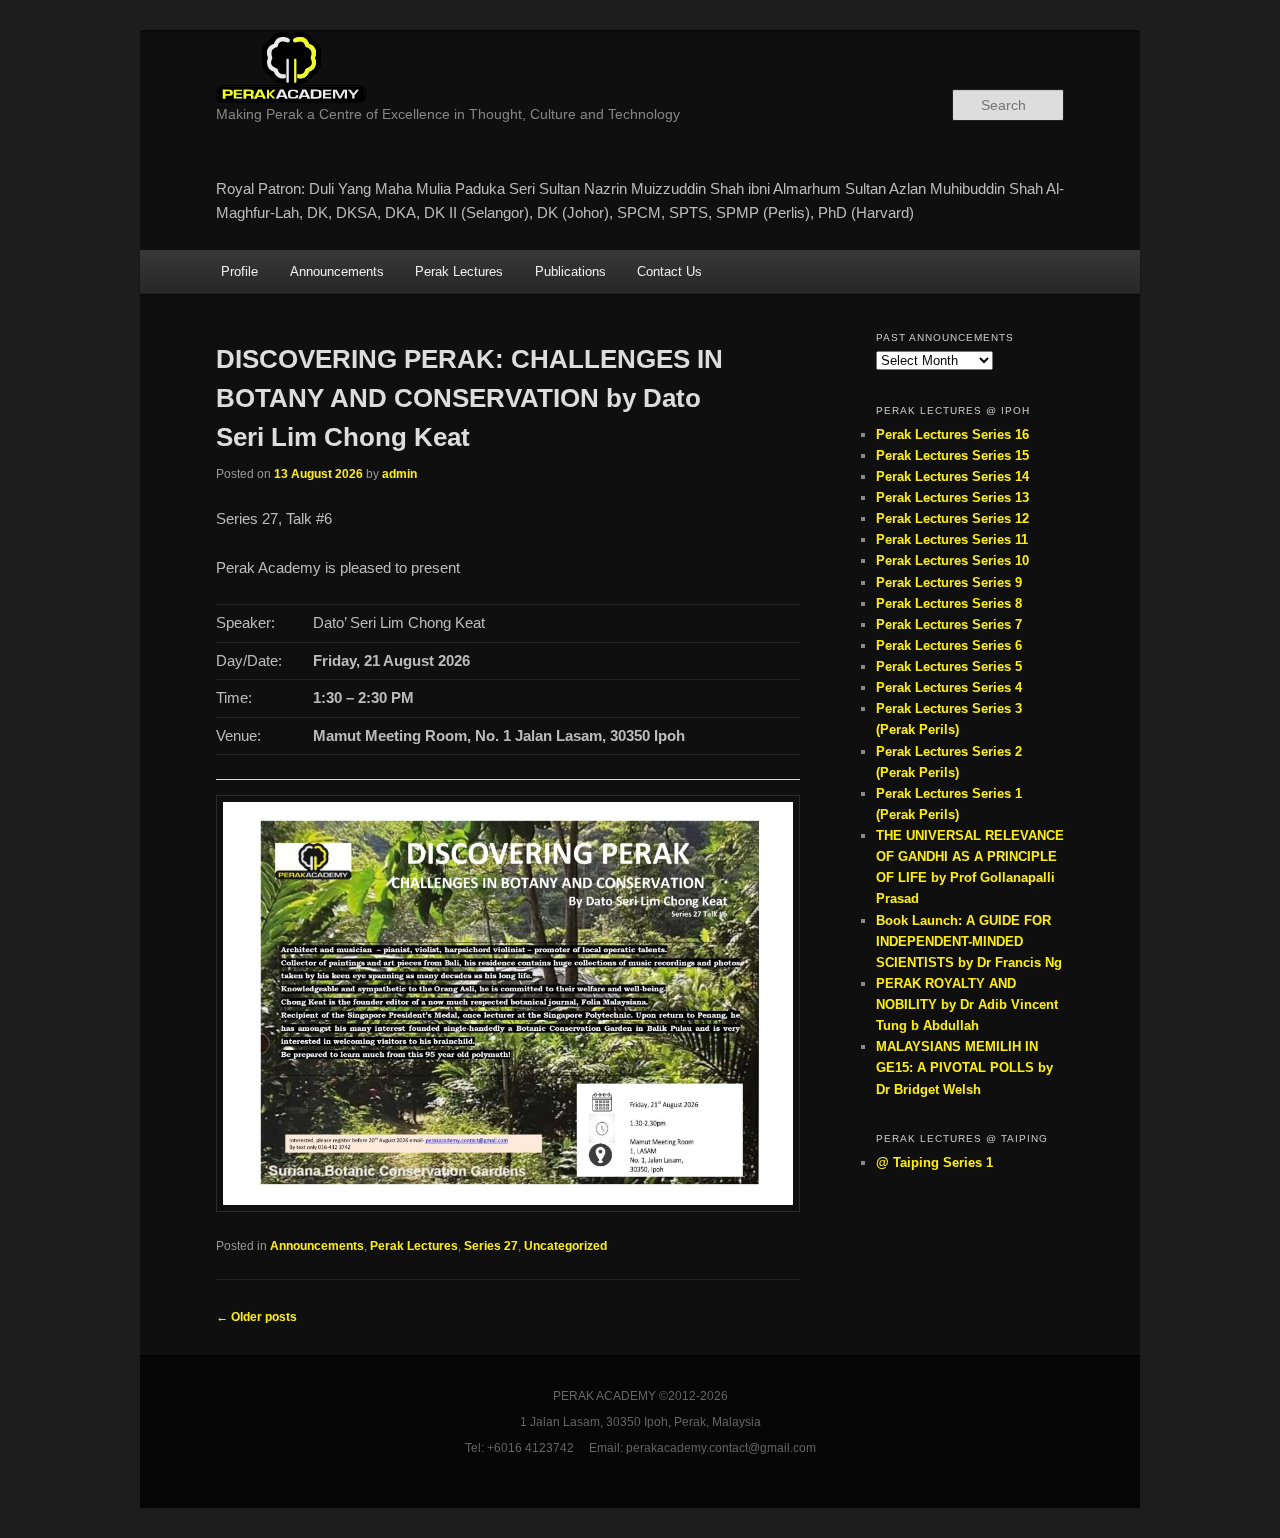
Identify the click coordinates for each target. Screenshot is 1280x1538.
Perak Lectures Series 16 (952, 434)
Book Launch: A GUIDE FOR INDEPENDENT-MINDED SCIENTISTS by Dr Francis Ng (969, 941)
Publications (570, 271)
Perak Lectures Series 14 (952, 476)
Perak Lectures (459, 271)
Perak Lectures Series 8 (949, 603)
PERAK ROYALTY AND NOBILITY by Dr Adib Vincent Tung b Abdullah (967, 1004)
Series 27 (491, 1246)
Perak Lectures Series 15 (952, 455)
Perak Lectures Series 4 (949, 687)
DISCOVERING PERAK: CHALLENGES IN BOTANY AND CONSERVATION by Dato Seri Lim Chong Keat (469, 398)
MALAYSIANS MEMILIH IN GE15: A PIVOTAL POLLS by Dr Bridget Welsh (964, 1067)
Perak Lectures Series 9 (949, 582)
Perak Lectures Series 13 (952, 497)
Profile (239, 271)
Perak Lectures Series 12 (952, 518)
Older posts (256, 1317)
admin (399, 474)
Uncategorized (565, 1246)
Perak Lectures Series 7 (949, 624)
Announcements (337, 271)
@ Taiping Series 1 (934, 1162)
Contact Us (669, 271)
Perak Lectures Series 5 (949, 666)
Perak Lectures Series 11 (952, 539)
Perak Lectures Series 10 (952, 560)
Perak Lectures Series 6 (949, 645)
